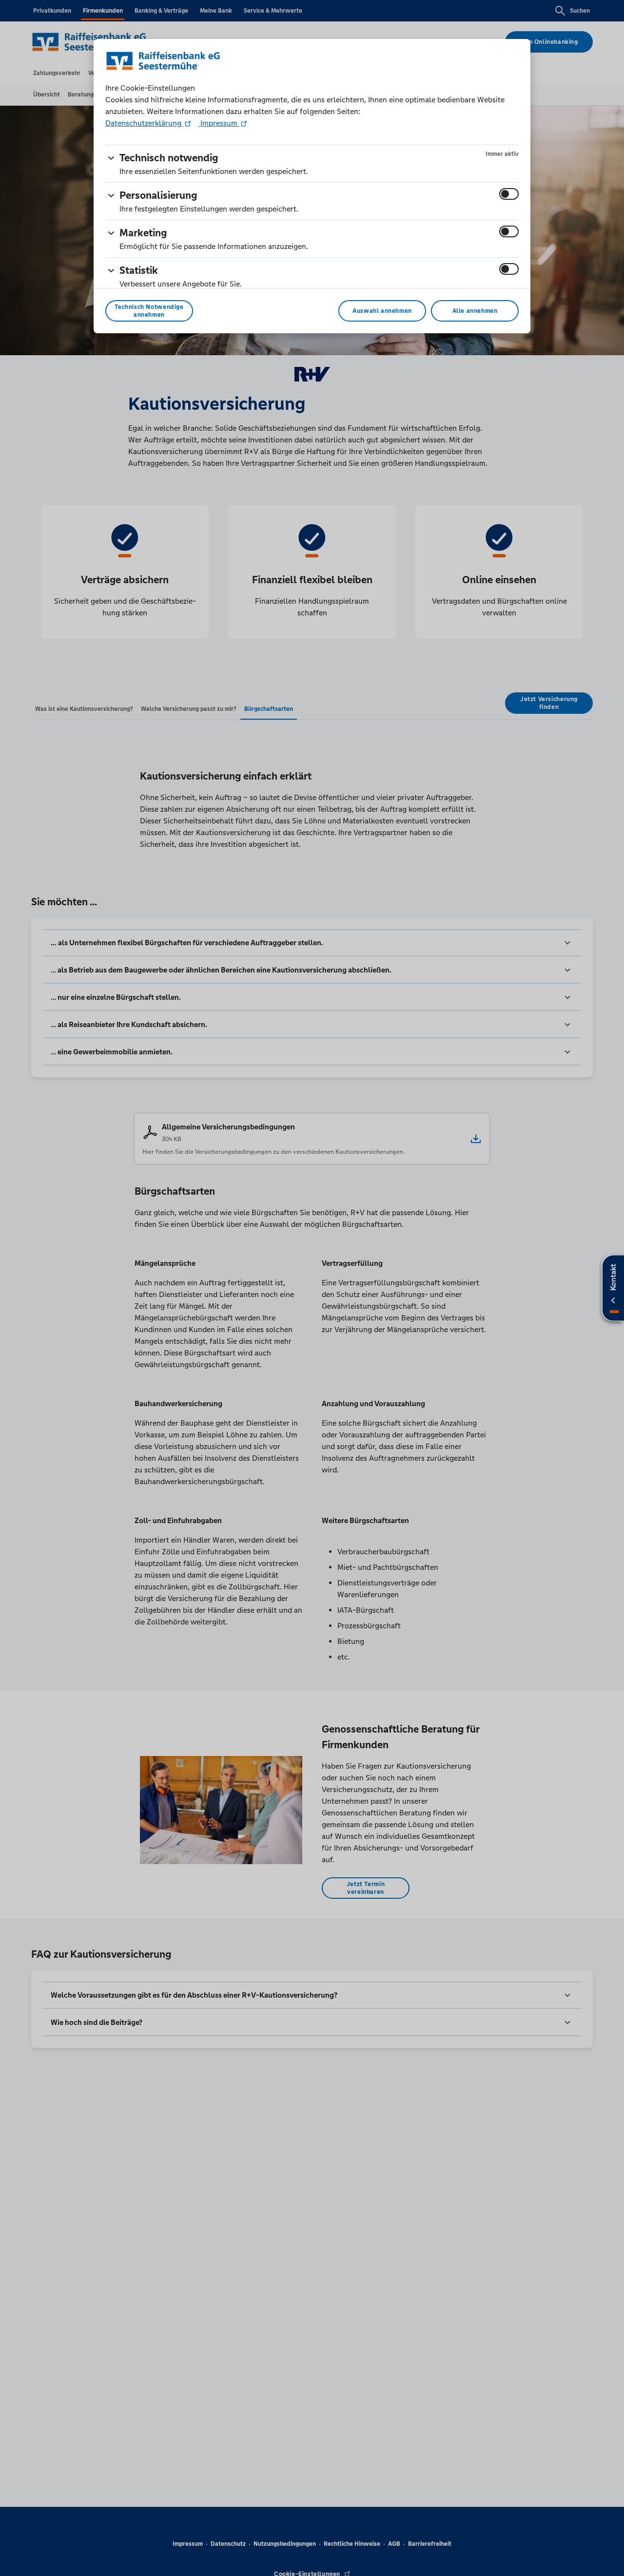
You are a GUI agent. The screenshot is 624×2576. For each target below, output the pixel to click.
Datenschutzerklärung (144, 123)
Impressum (219, 123)
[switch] (509, 194)
